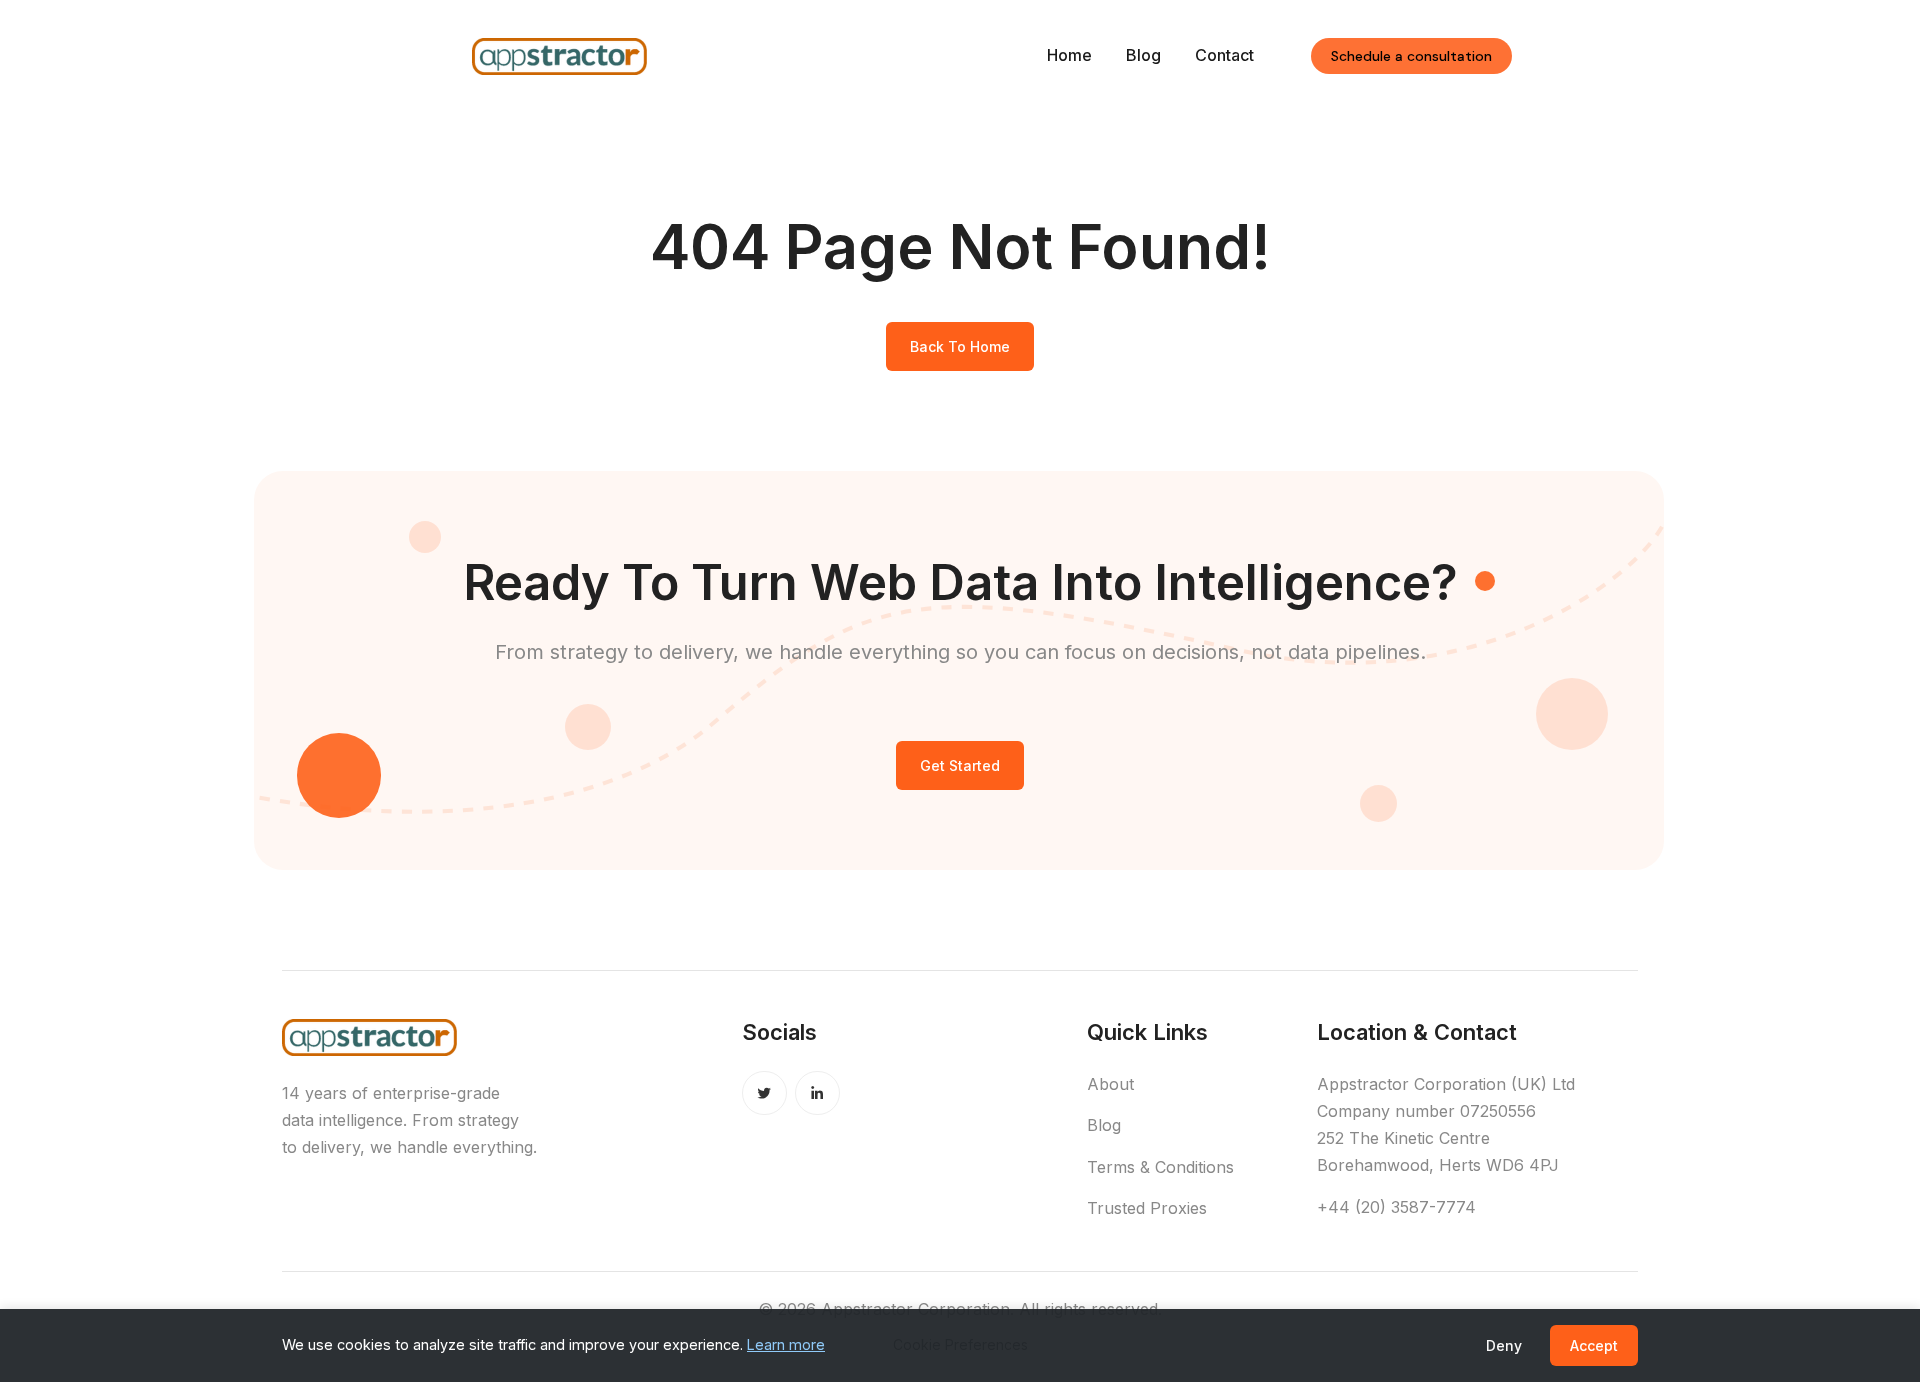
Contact (1224, 55)
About (1110, 1084)
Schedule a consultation (1411, 56)
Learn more (786, 1344)
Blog (1143, 55)
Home (1069, 55)
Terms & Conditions (1160, 1167)
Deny (1504, 1345)
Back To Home (960, 346)
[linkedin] (817, 1093)
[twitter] (764, 1093)
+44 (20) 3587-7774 (1396, 1207)
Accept (1594, 1345)
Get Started (960, 765)
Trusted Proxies (1147, 1208)
